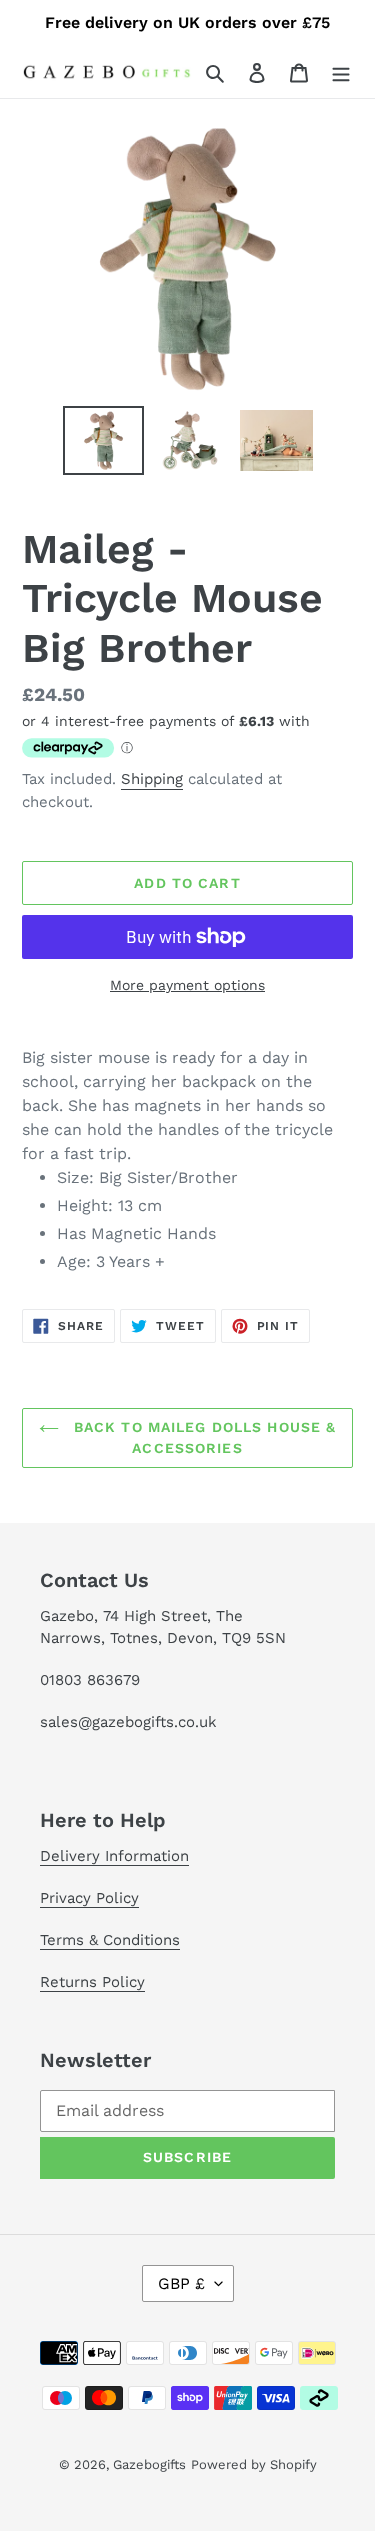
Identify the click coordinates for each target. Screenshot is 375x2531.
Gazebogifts (149, 2464)
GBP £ (181, 2283)
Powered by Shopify (254, 2464)
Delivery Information (114, 1856)
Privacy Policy (89, 1898)
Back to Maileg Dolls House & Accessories (202, 1437)
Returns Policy (92, 1982)
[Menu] (341, 72)
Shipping (152, 779)
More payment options (187, 985)
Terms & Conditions (110, 1940)
